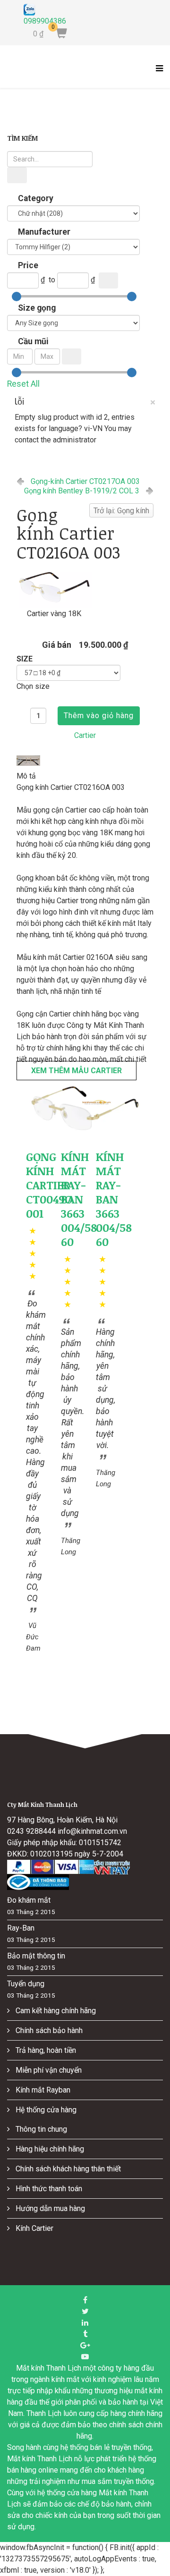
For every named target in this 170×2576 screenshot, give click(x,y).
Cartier (85, 735)
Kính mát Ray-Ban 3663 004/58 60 (79, 1199)
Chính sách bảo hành (48, 2030)
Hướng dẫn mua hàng (49, 2208)
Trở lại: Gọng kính (121, 511)
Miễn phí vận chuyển (48, 2070)
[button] (85, 1108)
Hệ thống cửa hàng (45, 2110)
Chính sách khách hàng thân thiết (67, 2169)
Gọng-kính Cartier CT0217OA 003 (85, 481)
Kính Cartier (34, 2228)
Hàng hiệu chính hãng (49, 2149)
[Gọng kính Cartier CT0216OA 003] (54, 587)
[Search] (17, 175)
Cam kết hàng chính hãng (55, 2011)
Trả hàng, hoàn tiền (45, 2050)
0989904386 (45, 21)
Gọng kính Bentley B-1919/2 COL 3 (82, 491)
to (52, 280)
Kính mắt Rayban (42, 2090)
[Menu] (157, 74)
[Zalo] (45, 10)
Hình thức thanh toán (48, 2189)
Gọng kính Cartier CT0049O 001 (49, 1185)
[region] (85, 1108)
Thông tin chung (40, 2129)
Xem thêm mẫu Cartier (76, 1071)
